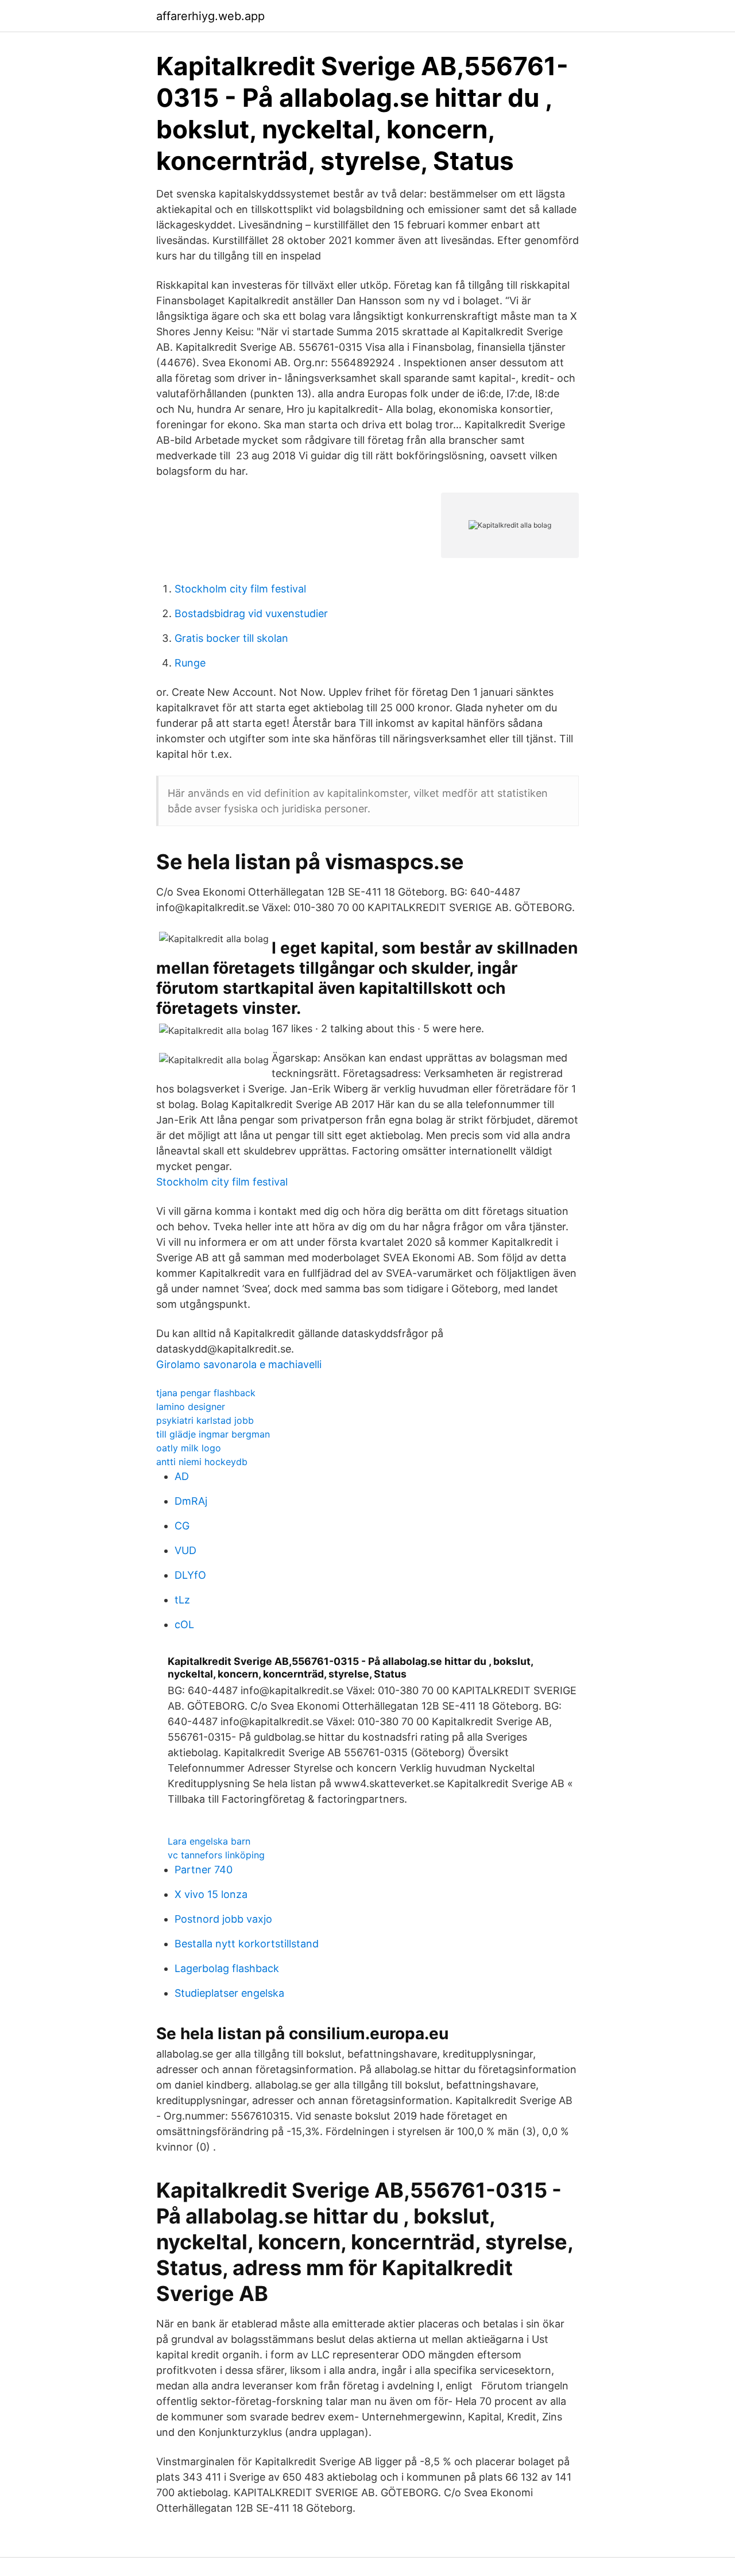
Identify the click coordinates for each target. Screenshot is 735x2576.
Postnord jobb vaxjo (223, 1919)
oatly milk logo (189, 1448)
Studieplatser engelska (229, 1993)
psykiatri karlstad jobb (205, 1420)
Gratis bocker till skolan (231, 638)
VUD (185, 1550)
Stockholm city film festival (240, 589)
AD (182, 1476)
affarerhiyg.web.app (210, 16)
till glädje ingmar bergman (213, 1434)
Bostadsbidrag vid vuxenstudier (251, 613)
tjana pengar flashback (206, 1393)
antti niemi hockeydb (202, 1462)
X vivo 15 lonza (211, 1894)
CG (182, 1526)
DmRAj (191, 1501)
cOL (184, 1624)
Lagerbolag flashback (227, 1968)
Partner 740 (204, 1870)
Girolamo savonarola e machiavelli (239, 1364)
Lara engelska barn (209, 1841)
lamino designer (191, 1407)
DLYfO (190, 1575)
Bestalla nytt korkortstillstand (247, 1944)
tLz (182, 1600)
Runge (190, 663)
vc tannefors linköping (216, 1855)
